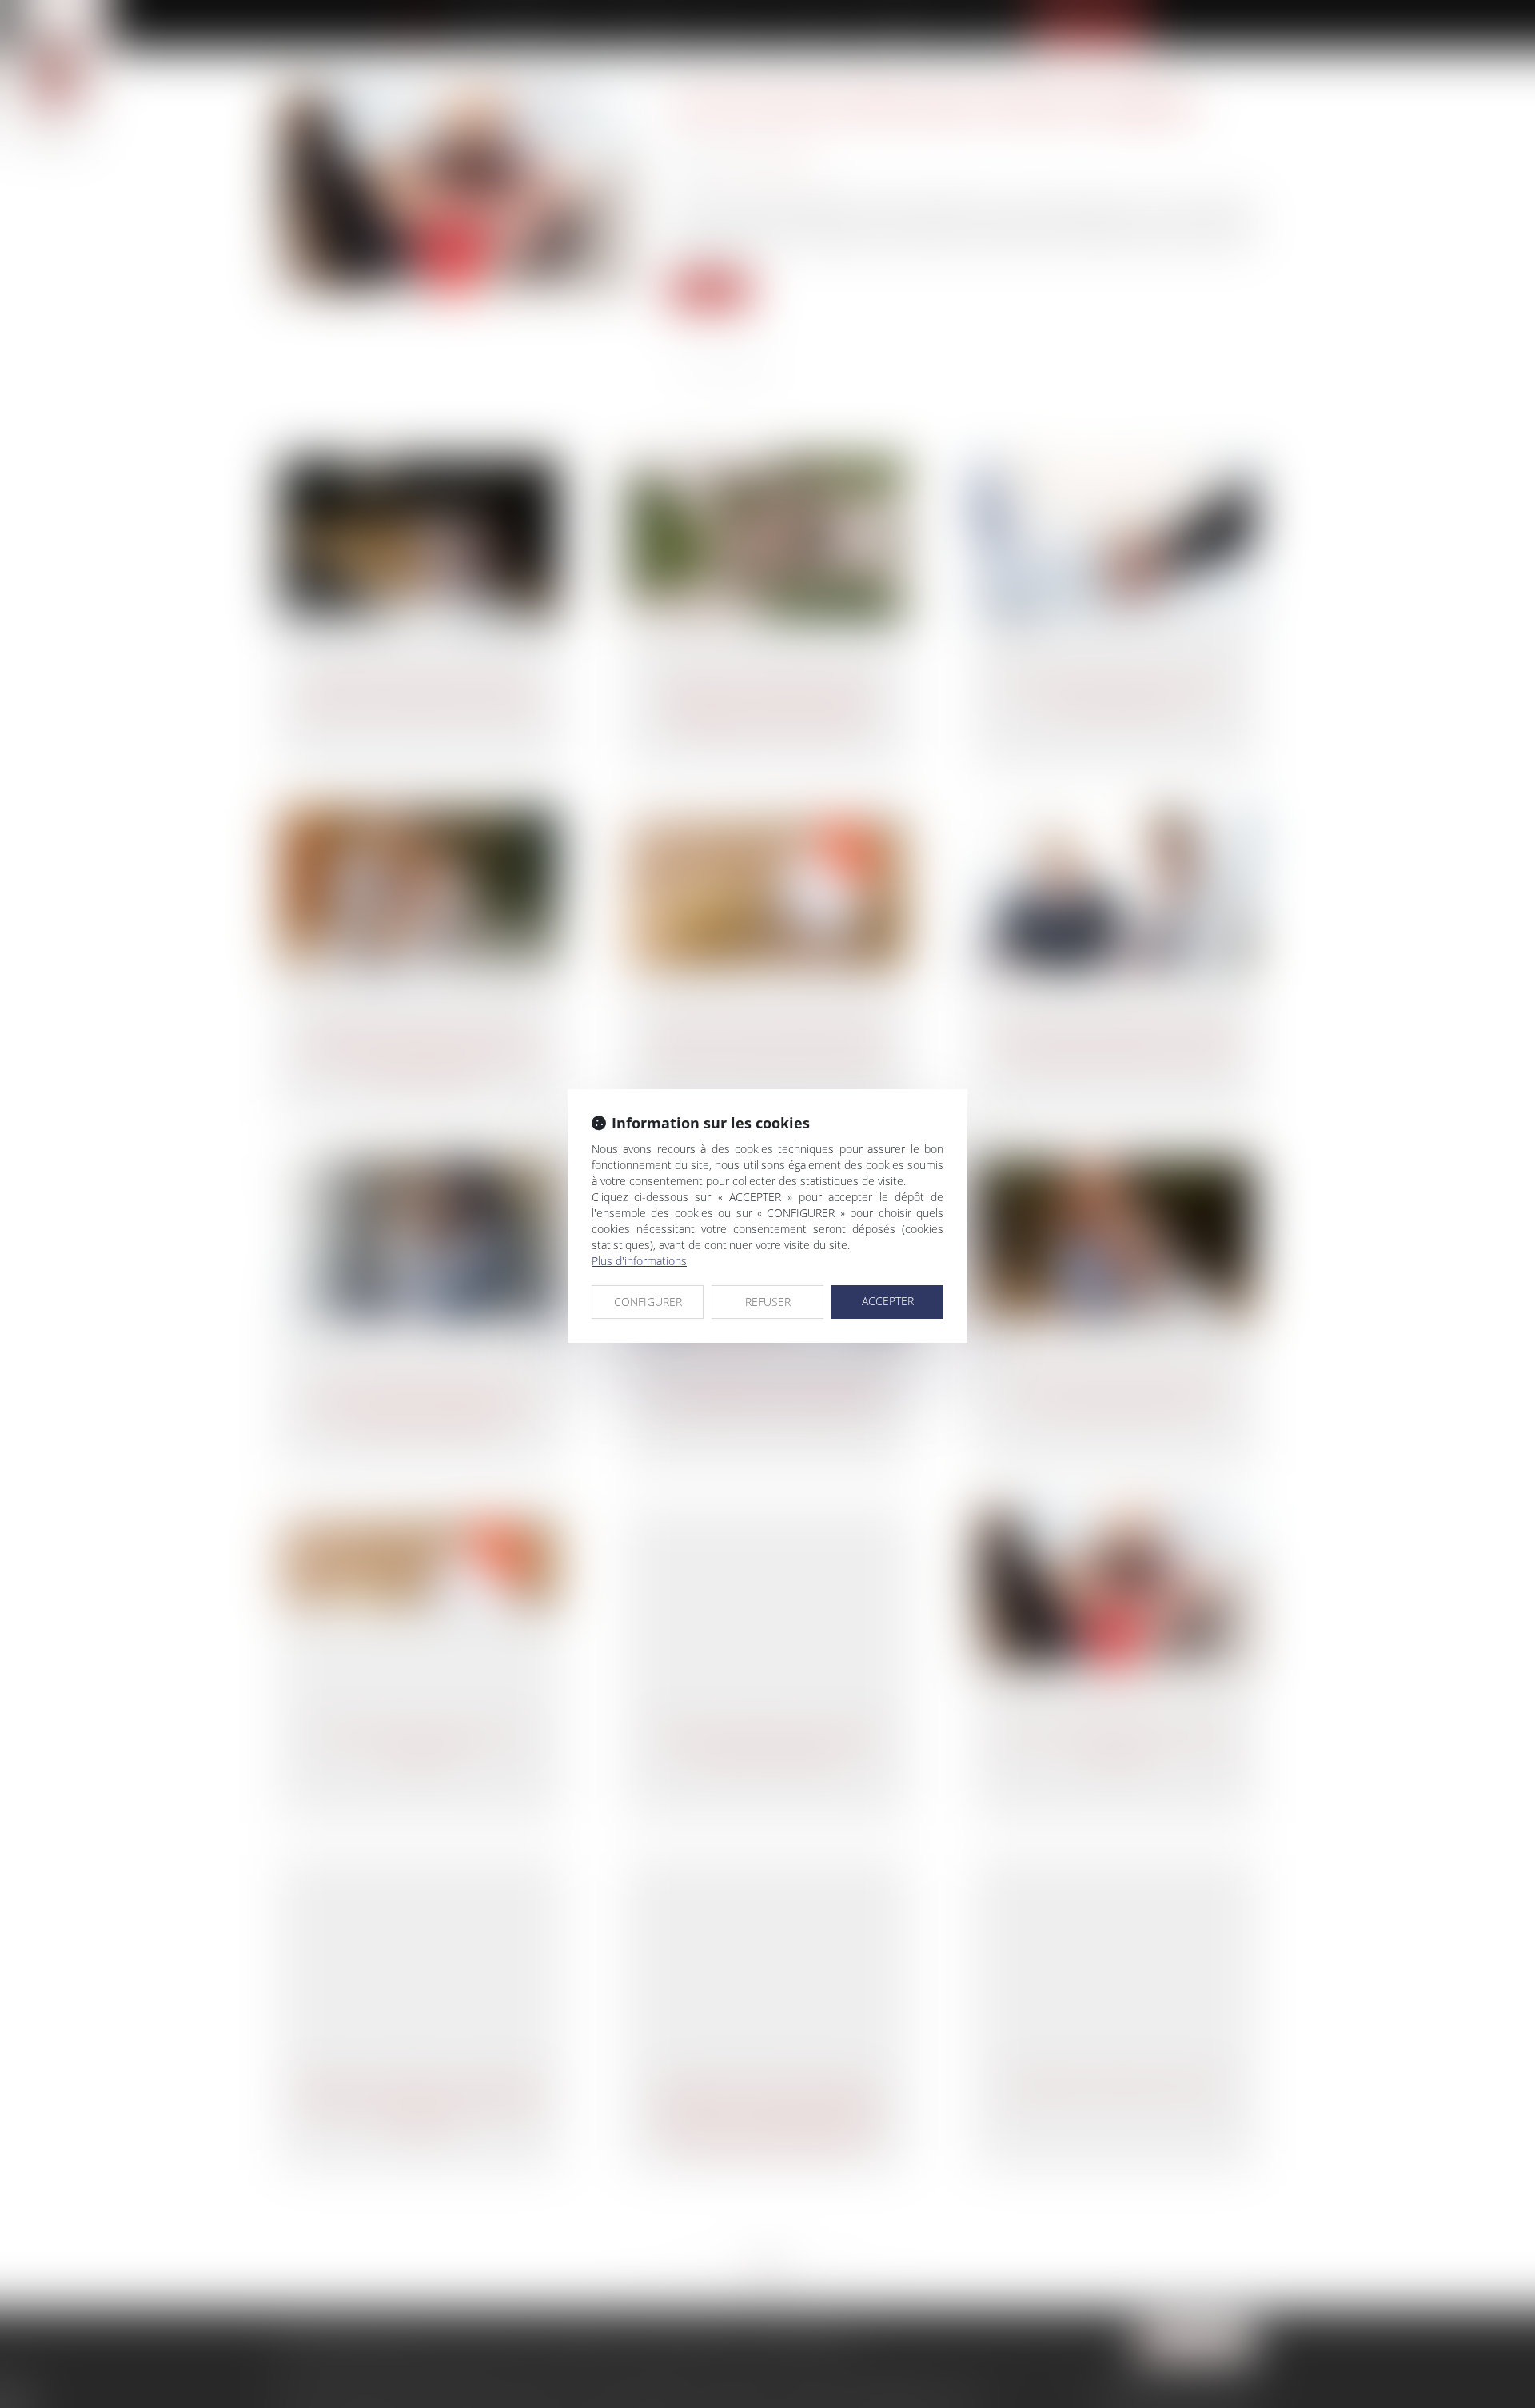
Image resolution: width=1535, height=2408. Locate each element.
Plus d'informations (639, 1261)
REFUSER (768, 1302)
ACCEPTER (888, 1301)
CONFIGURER (648, 1302)
